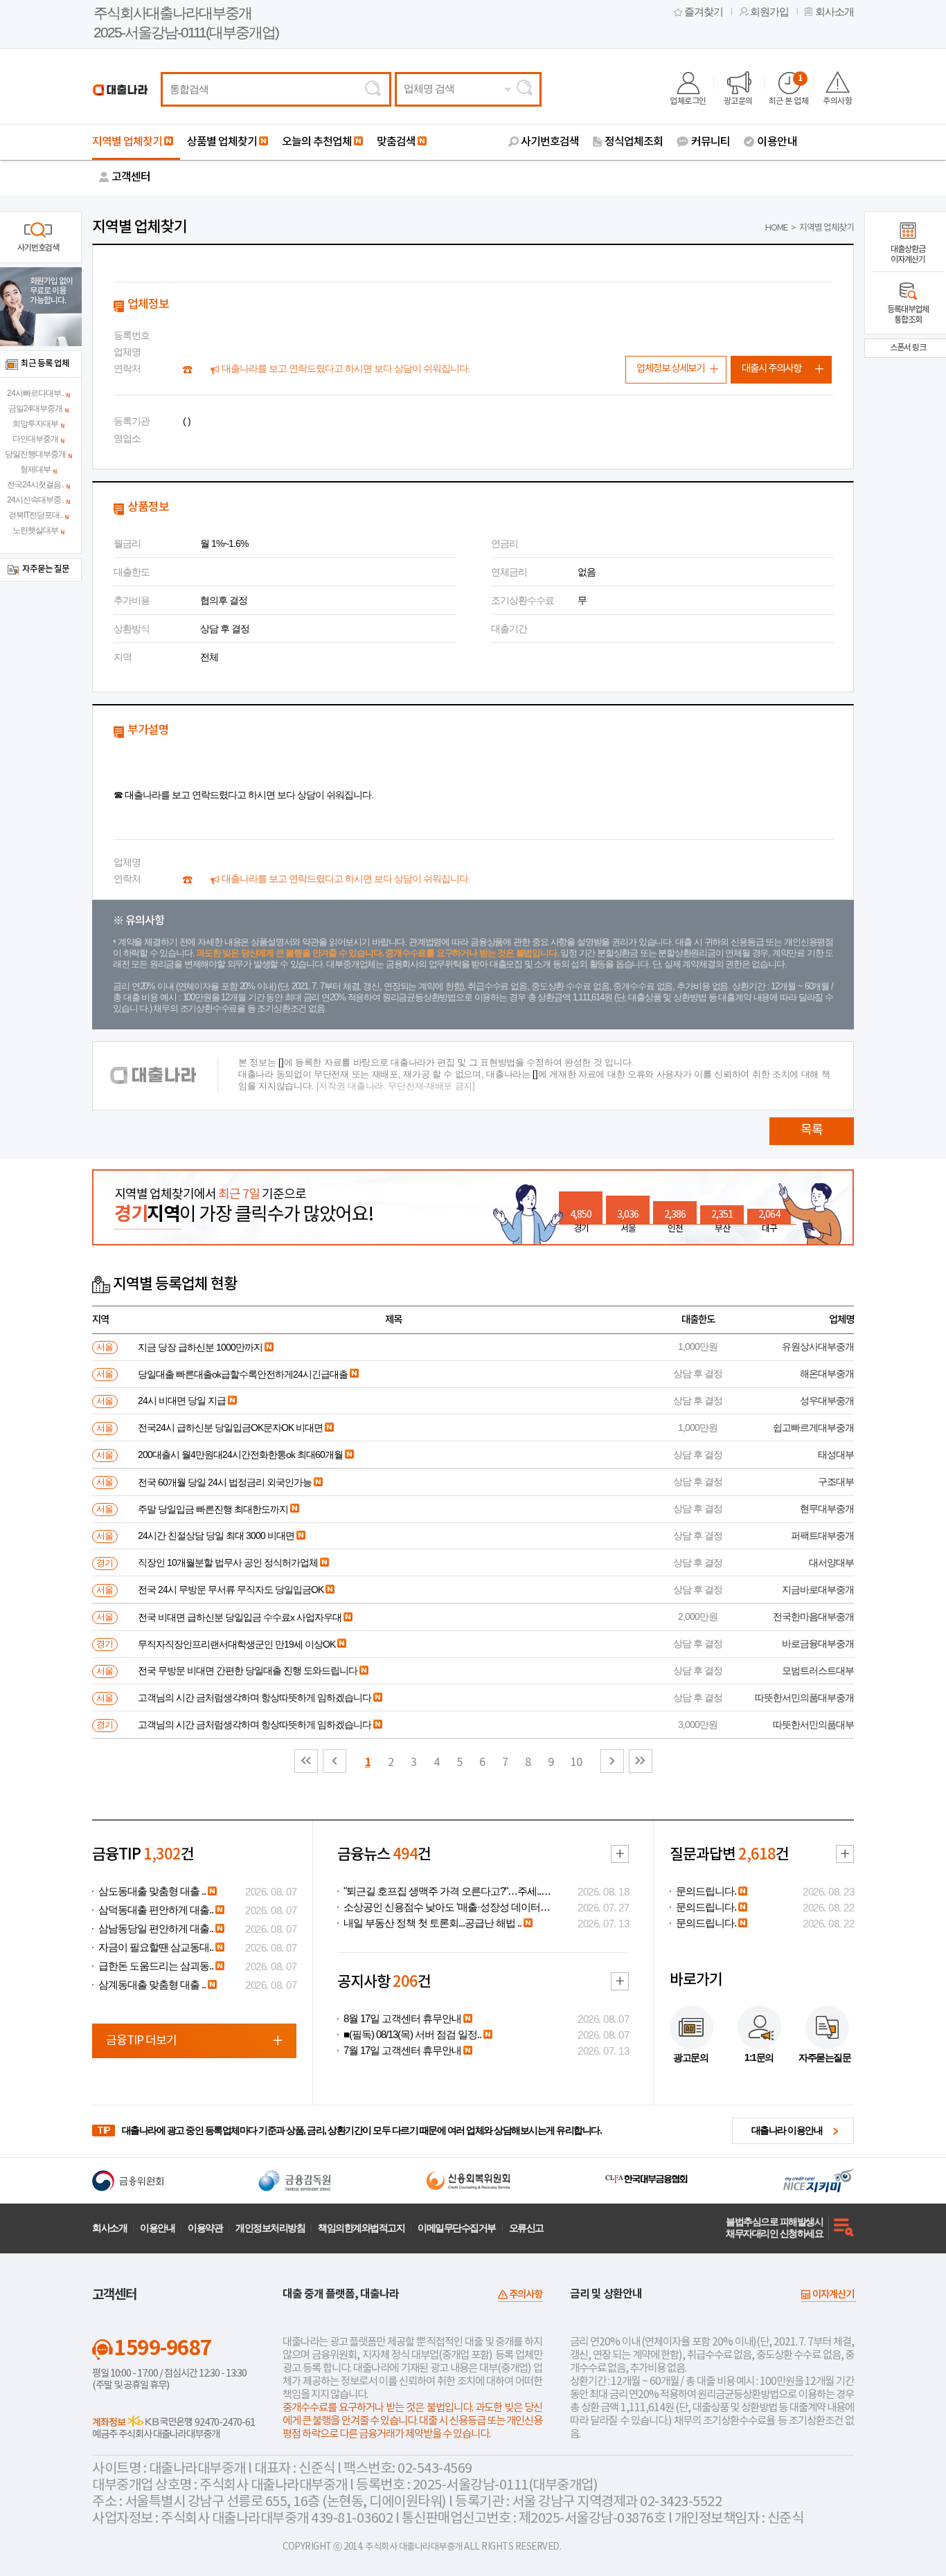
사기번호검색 (550, 142)
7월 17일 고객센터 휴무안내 (402, 2051)
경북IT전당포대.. (35, 515)
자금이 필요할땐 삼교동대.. (156, 1947)
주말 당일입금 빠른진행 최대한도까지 (213, 1509)
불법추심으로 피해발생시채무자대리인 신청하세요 (774, 2227)
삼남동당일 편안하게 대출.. (156, 1929)
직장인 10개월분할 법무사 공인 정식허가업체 (228, 1562)
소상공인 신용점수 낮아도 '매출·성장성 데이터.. (444, 1907)
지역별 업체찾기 (127, 142)
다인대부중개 (35, 439)
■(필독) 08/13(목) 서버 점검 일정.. (412, 2035)
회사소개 (835, 12)
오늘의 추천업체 (317, 142)
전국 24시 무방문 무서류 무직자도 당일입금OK (231, 1589)
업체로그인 (688, 101)
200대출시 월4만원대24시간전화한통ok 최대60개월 (240, 1454)
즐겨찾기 (704, 12)
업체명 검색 (429, 89)
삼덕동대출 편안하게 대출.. (156, 1910)
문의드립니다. (706, 1891)
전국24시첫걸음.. (35, 485)
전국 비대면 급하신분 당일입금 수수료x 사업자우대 (240, 1617)
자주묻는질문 (824, 2057)
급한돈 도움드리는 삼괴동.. (156, 1966)
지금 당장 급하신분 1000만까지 (200, 1347)
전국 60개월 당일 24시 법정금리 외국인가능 (225, 1482)
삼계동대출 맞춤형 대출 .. (152, 1985)
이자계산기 (833, 2295)
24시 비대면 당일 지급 (182, 1400)
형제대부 (35, 469)
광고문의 (738, 101)
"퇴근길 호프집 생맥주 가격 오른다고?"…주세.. (442, 1891)
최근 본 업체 (789, 90)
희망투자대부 (35, 424)
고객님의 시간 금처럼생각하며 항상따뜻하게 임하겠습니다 (255, 1697)
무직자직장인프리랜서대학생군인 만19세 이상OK (237, 1644)
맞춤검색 (396, 142)
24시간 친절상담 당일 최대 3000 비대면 (216, 1535)
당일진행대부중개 (35, 454)
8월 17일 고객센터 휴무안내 (402, 2019)
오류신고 (526, 2228)
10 (576, 1763)
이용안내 (777, 142)
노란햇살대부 (35, 530)
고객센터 (131, 177)
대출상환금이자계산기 (908, 254)
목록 (812, 1130)
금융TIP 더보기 (141, 2041)
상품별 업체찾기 (222, 142)
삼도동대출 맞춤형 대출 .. (152, 1891)
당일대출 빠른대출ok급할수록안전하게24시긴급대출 (243, 1374)
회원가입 (769, 12)
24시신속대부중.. (35, 500)
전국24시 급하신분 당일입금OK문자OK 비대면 (230, 1427)
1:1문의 (759, 2057)
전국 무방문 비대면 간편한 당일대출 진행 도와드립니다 (248, 1670)
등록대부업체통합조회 (908, 315)
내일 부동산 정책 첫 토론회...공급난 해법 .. (432, 1923)
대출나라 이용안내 (787, 2130)
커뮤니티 (711, 142)
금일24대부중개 (35, 408)
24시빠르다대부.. (35, 393)
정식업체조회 (634, 142)
